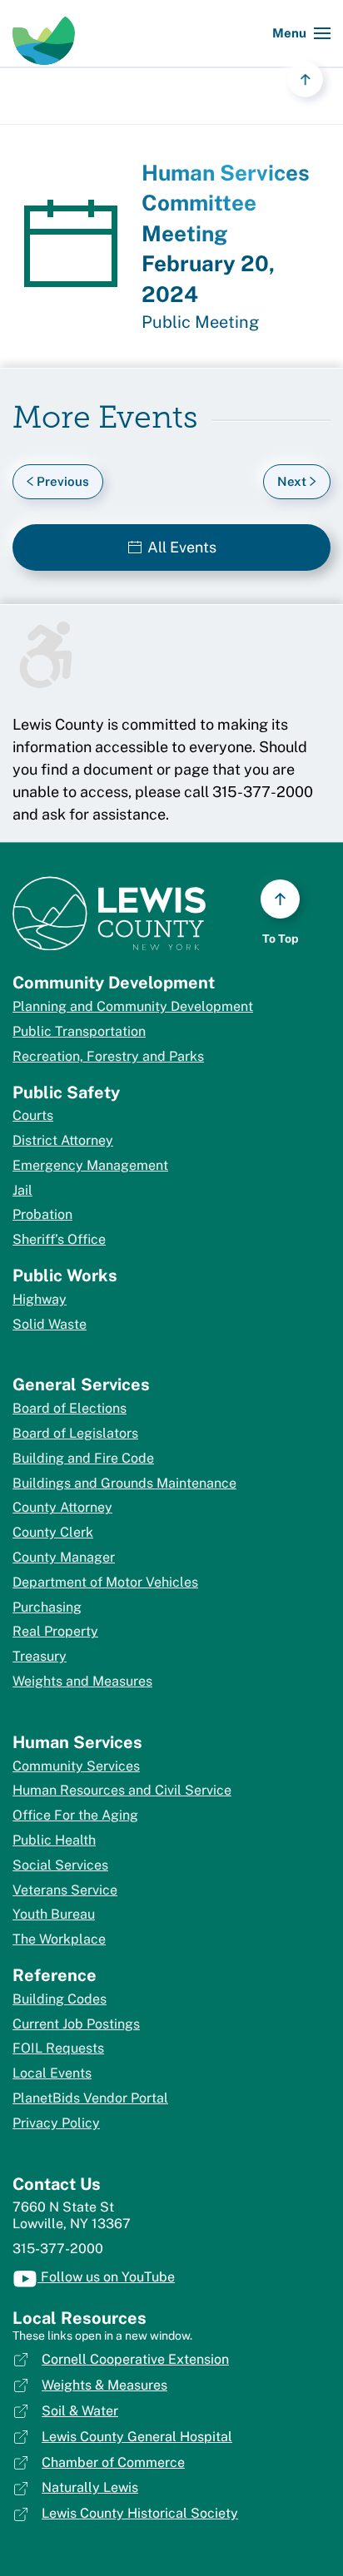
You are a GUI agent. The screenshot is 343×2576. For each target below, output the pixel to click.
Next (292, 481)
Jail (22, 1190)
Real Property (55, 1631)
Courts (33, 1115)
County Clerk (53, 1532)
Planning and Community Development (133, 1006)
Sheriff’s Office (59, 1239)
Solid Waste (50, 1324)
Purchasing (47, 1607)
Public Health (54, 1840)
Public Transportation (79, 1031)
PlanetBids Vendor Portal (90, 2098)
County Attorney (62, 1507)
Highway (40, 1299)
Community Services (76, 1766)
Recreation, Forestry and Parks (108, 1056)
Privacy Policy (56, 2123)
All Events (182, 547)
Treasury (40, 1656)
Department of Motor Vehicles (105, 1582)
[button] (301, 33)
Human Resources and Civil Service (122, 1790)
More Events (105, 420)
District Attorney (63, 1140)
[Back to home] (44, 33)
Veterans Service (65, 1890)
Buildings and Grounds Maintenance (124, 1483)
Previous (63, 481)
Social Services (60, 1865)
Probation (42, 1214)
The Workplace (59, 1939)
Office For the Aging (75, 1815)
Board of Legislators (75, 1433)
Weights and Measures (82, 1681)
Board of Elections (70, 1408)
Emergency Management (90, 1165)
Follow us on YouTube (106, 2277)
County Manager (64, 1557)
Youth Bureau (54, 1914)
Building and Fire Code (83, 1458)
